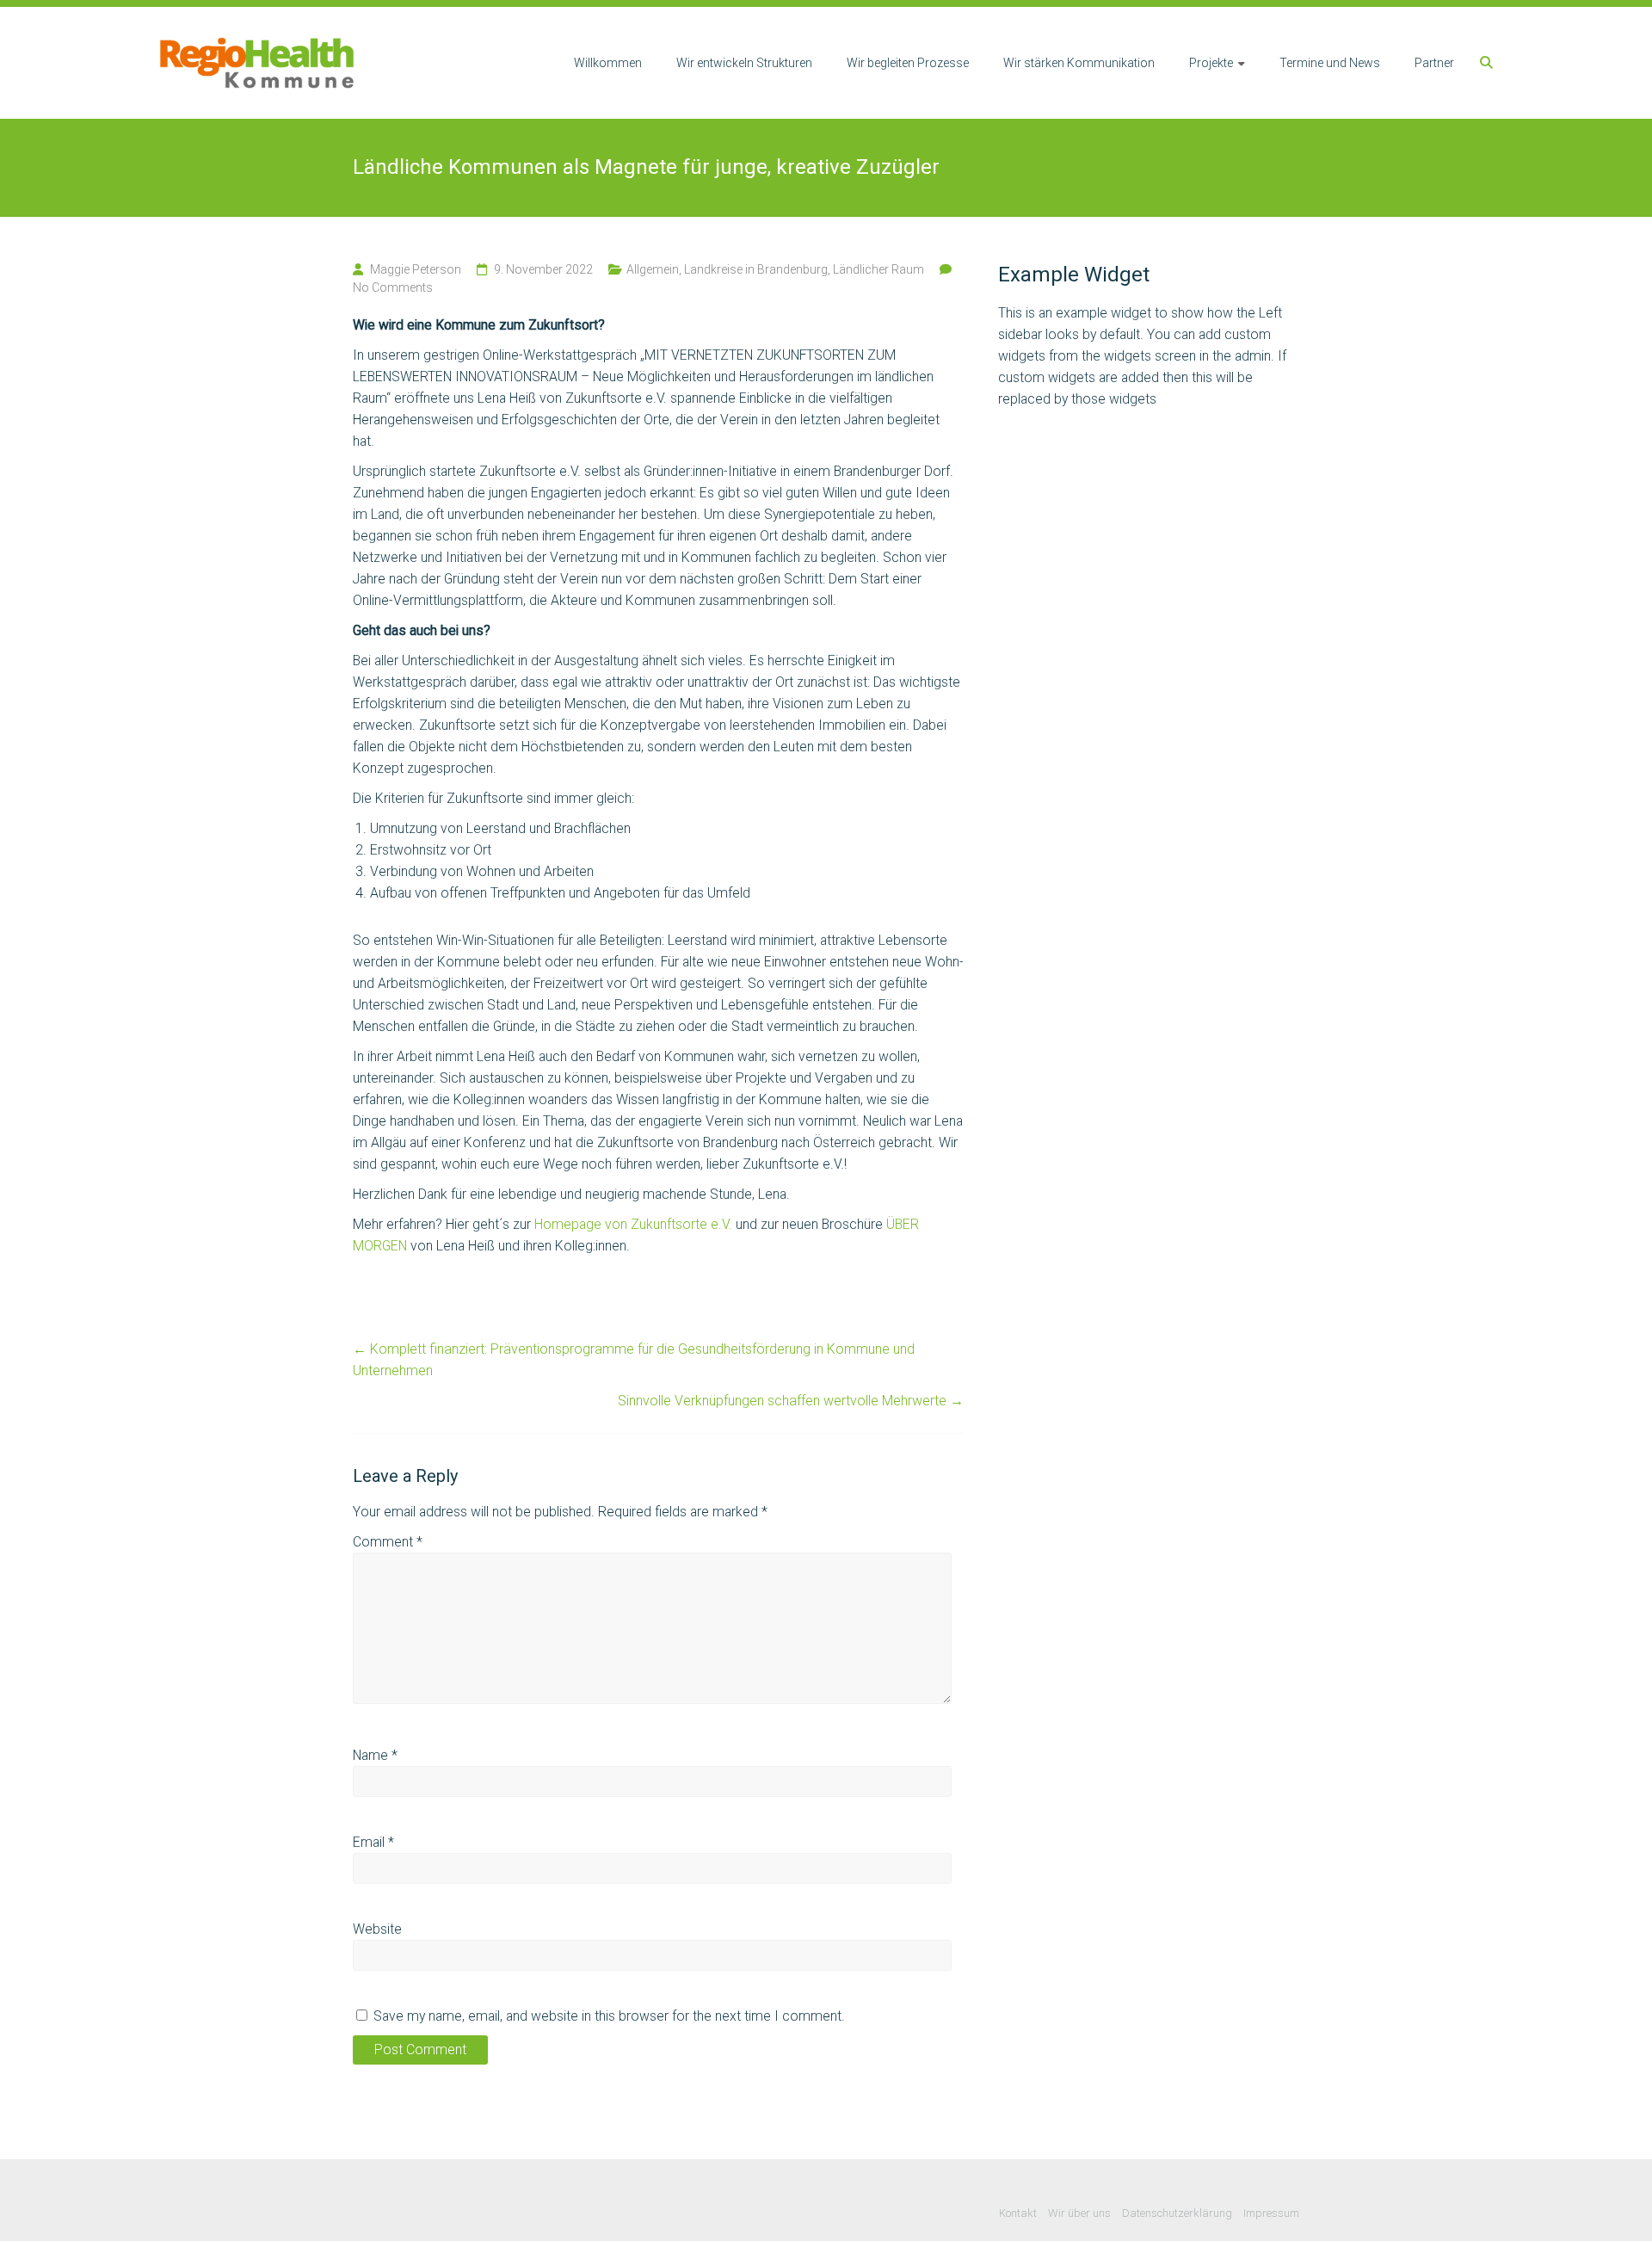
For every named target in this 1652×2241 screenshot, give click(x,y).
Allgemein (653, 269)
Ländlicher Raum (878, 269)
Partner (1434, 63)
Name (375, 1755)
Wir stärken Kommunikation (1079, 63)
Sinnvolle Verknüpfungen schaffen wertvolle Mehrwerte (791, 1401)
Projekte (1211, 63)
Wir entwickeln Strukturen (744, 63)
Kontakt (1018, 2213)
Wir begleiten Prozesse (908, 63)
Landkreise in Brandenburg (756, 269)
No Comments (393, 287)
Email (373, 1842)
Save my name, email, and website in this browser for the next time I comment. (609, 2016)
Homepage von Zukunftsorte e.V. (633, 1224)
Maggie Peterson (416, 269)
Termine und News (1330, 63)
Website (377, 1929)
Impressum (1271, 2213)
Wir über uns (1079, 2213)
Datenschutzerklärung (1177, 2213)
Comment (388, 1542)
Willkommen (608, 63)
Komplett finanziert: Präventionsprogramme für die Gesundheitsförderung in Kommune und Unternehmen (634, 1360)
